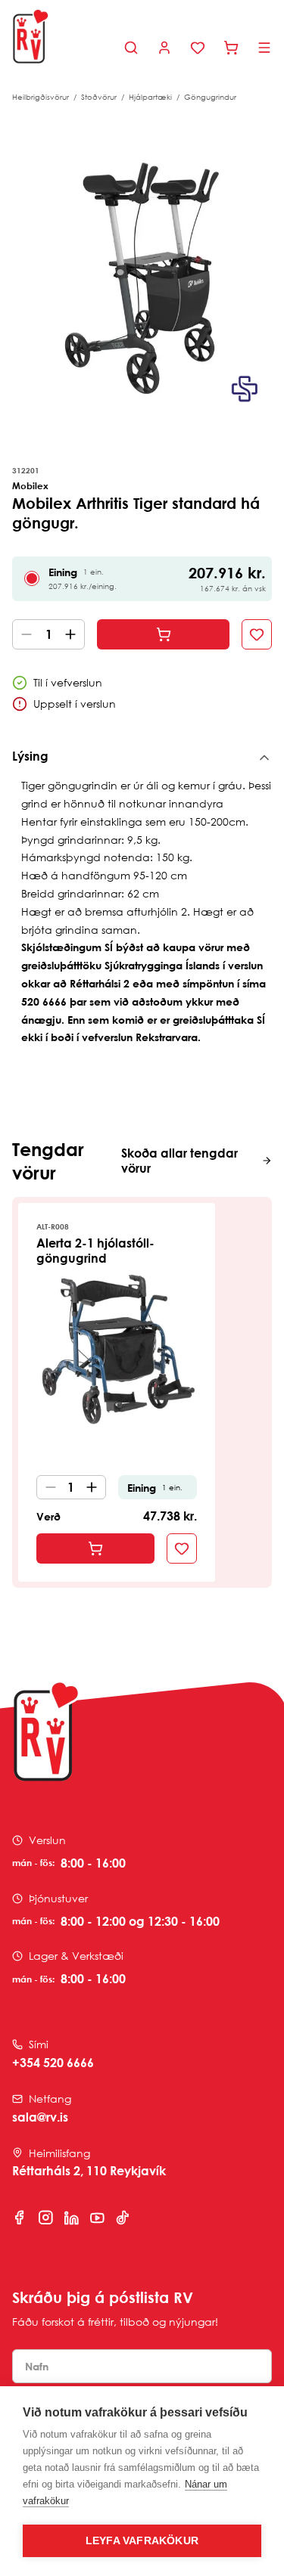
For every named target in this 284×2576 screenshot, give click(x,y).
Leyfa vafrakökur (142, 2541)
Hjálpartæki (150, 97)
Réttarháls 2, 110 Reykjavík (89, 2171)
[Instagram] (45, 2218)
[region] (142, 278)
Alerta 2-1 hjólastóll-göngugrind (95, 1251)
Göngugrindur (210, 97)
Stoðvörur (99, 97)
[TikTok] (123, 2218)
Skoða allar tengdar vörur (179, 1161)
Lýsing (30, 756)
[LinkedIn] (71, 2218)
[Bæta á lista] (257, 634)
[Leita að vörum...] (131, 48)
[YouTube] (97, 2218)
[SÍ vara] (245, 389)
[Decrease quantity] (23, 634)
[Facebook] (20, 2218)
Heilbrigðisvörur (41, 97)
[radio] (32, 578)
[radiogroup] (142, 579)
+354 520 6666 (53, 2063)
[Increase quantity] (73, 634)
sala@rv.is (40, 2117)
